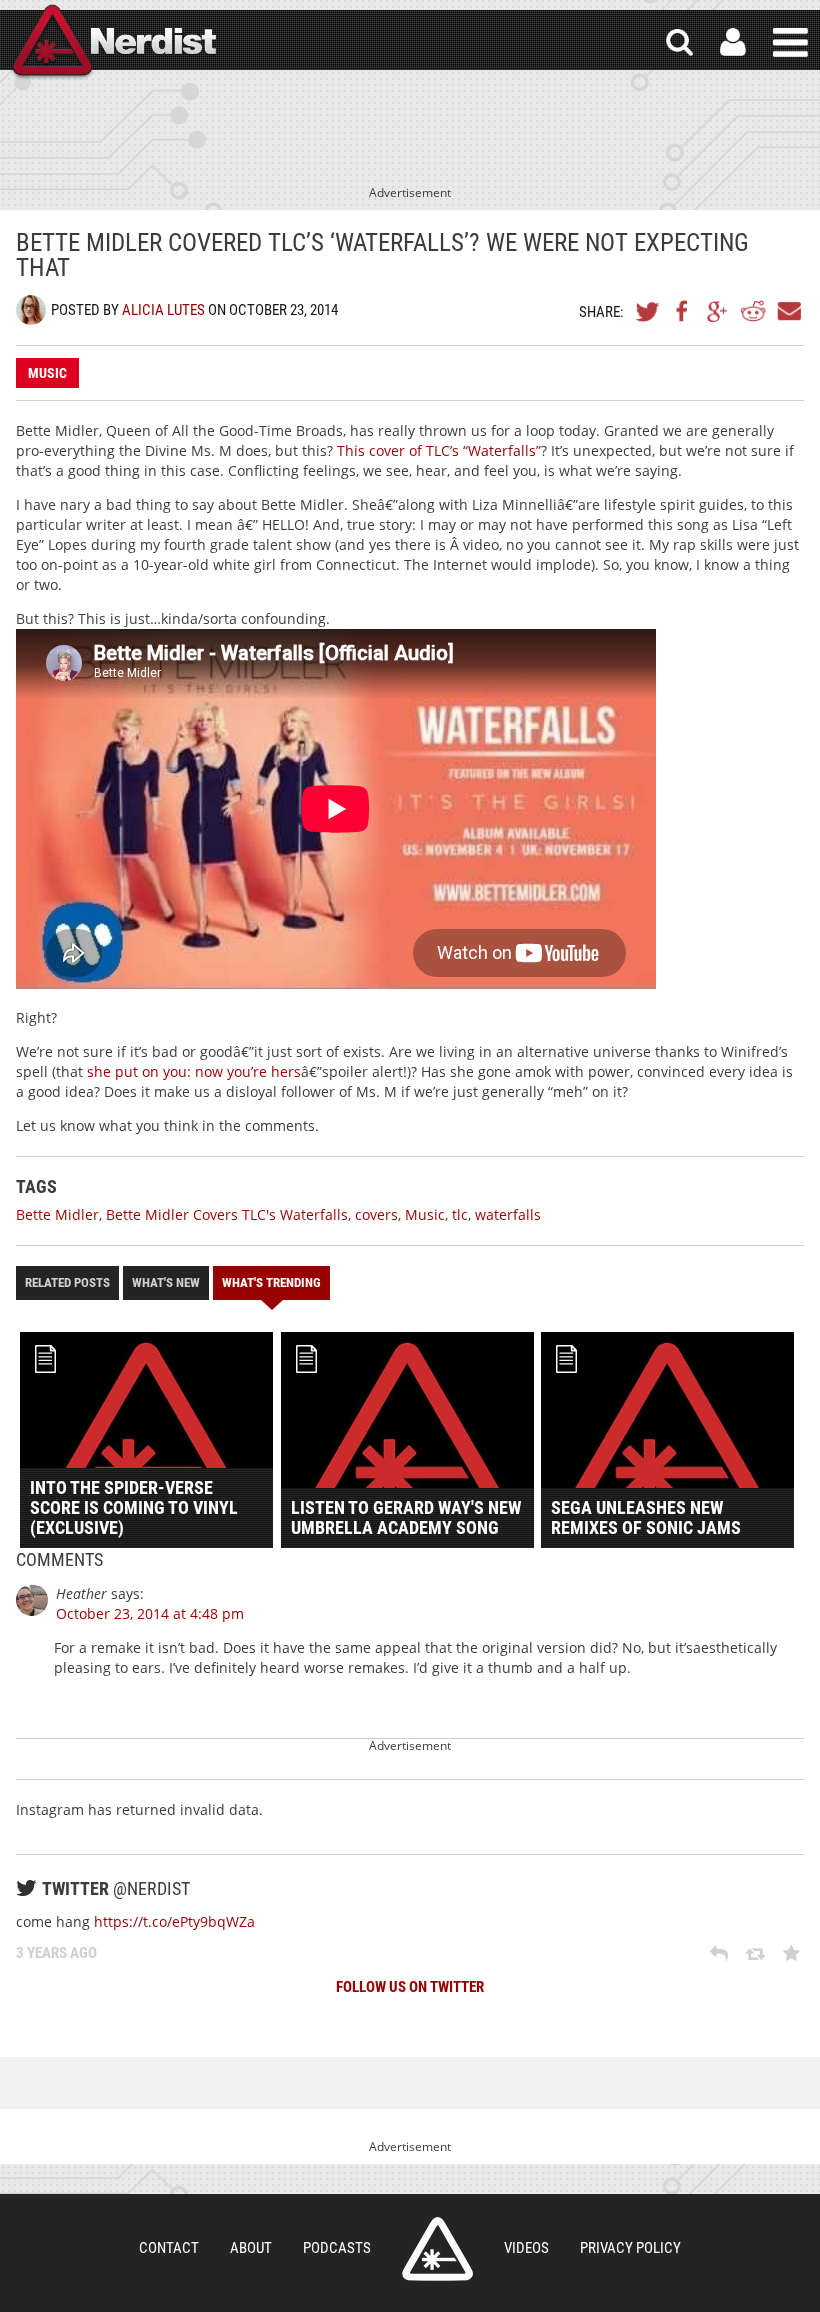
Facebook (683, 311)
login (733, 42)
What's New (166, 1282)
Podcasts (337, 2248)
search (679, 42)
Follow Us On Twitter (410, 1987)
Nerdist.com (437, 2249)
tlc (460, 1214)
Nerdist (113, 42)
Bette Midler (57, 1214)
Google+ (718, 311)
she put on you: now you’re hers (194, 1071)
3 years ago (56, 1953)
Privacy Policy (630, 2248)
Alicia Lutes (163, 310)
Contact (169, 2248)
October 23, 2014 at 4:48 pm (150, 1613)
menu (790, 42)
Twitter (648, 311)
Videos (526, 2248)
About (251, 2248)
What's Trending (271, 1282)
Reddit (753, 311)
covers (376, 1214)
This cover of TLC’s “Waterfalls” (439, 450)
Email (788, 311)
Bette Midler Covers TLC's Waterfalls (227, 1214)
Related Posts (67, 1282)
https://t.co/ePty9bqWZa (174, 1921)
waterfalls (508, 1214)
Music (47, 373)
